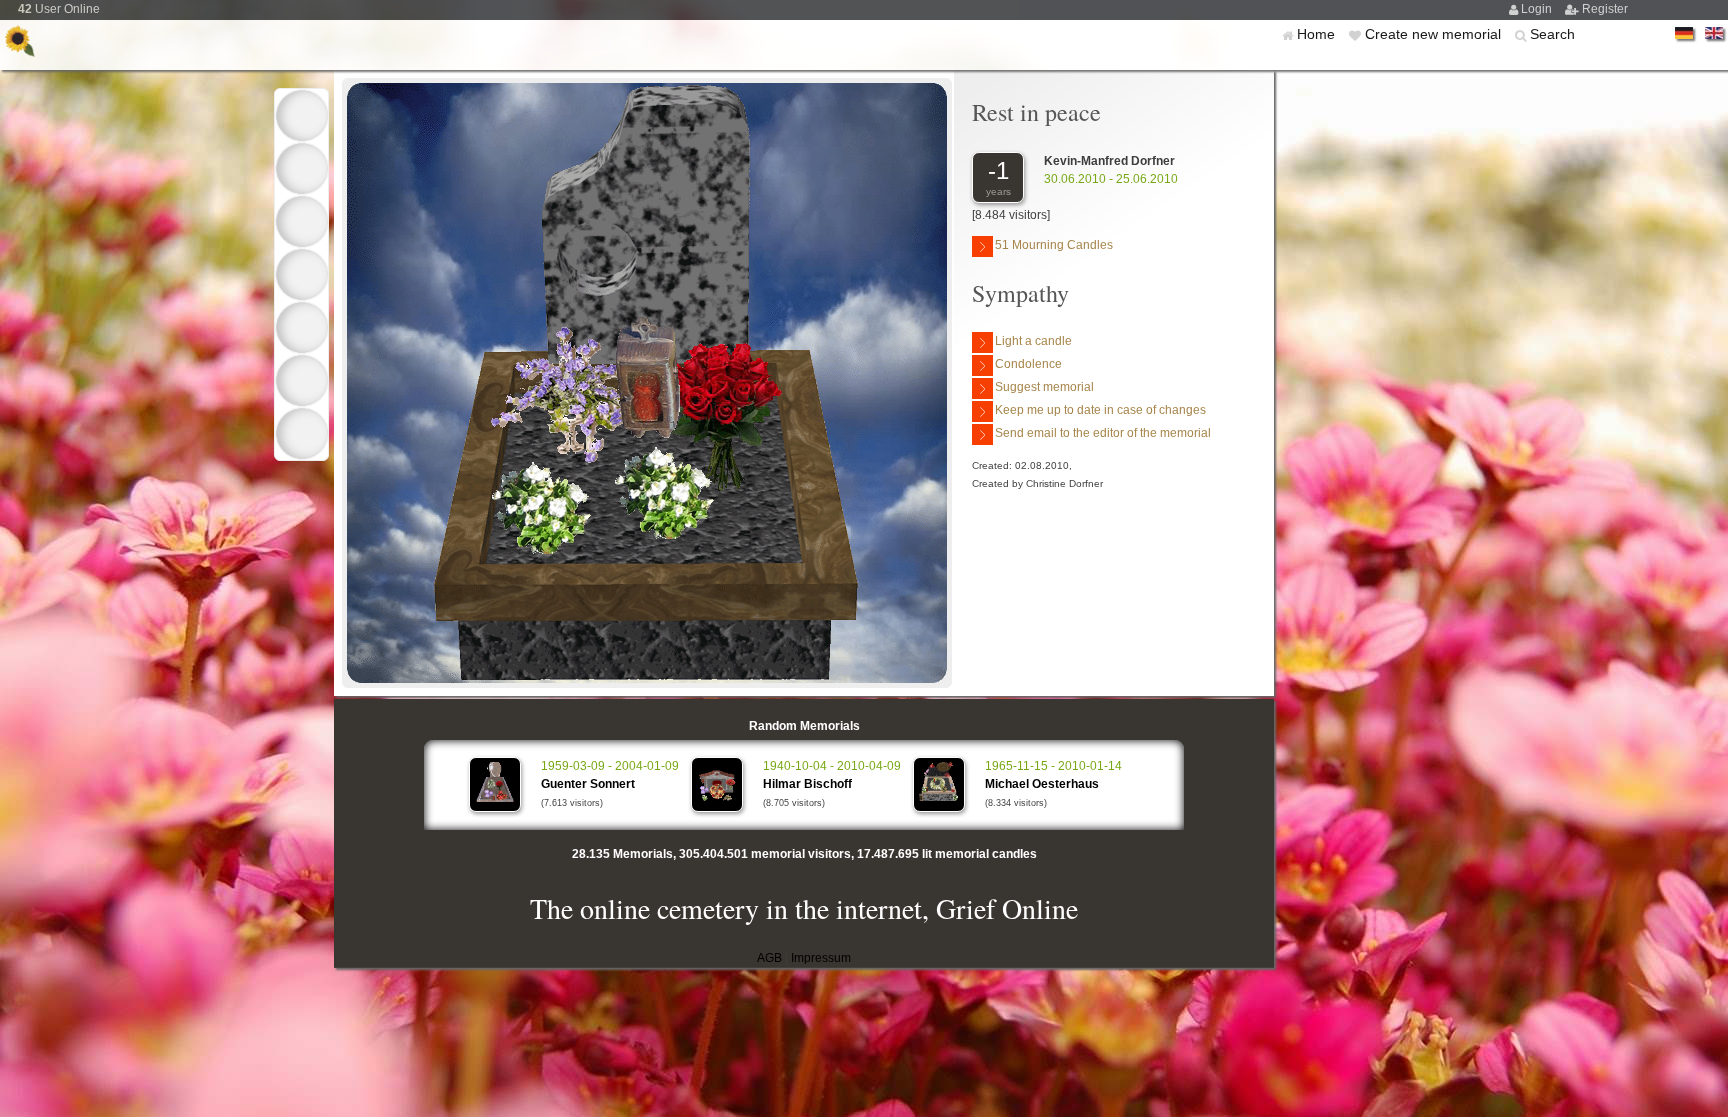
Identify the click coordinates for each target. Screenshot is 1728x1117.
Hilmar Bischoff (807, 784)
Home (1318, 34)
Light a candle (1033, 341)
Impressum (821, 958)
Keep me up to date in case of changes (1100, 410)
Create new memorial (1435, 34)
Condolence (1028, 364)
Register (1605, 9)
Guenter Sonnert (588, 784)
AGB (769, 958)
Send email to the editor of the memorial (1103, 433)
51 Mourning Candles (1054, 245)
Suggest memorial (1044, 387)
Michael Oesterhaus (1042, 784)
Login (1538, 9)
